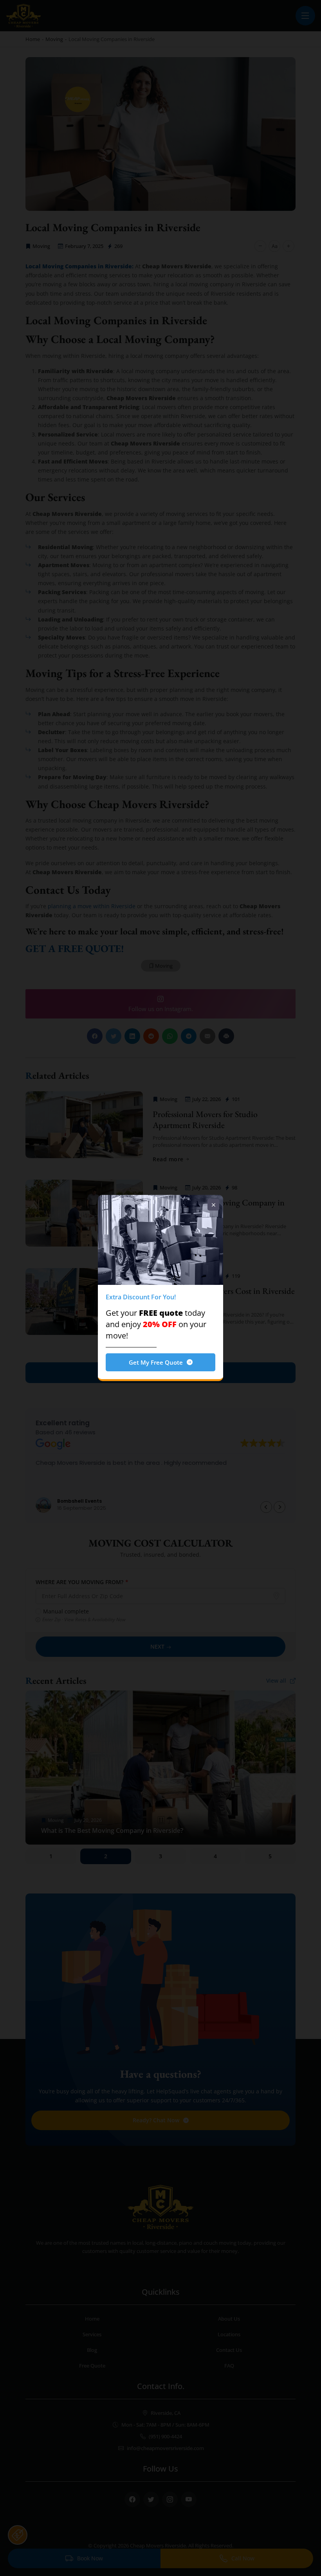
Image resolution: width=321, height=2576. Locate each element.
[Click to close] (213, 1205)
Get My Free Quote (156, 1362)
